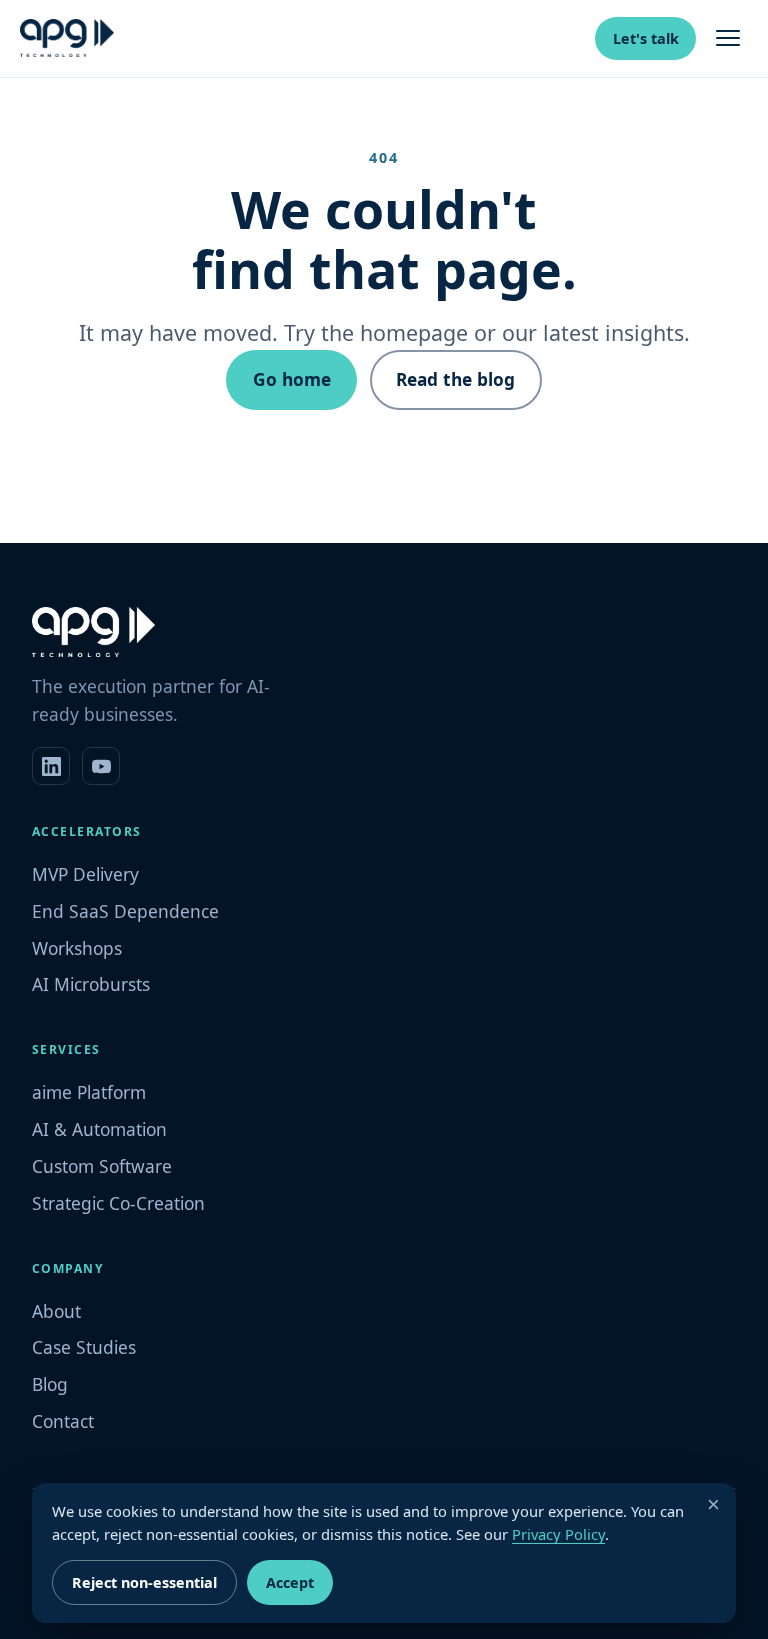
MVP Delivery (85, 874)
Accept (290, 1582)
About (56, 1311)
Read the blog (455, 379)
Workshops (77, 948)
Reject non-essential (144, 1582)
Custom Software (102, 1166)
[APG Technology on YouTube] (101, 766)
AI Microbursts (91, 984)
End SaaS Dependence (125, 911)
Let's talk (646, 38)
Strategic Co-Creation (118, 1203)
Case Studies (84, 1347)
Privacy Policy (558, 1534)
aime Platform (89, 1092)
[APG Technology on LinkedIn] (51, 766)
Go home (292, 379)
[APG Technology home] (67, 38)
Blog (50, 1384)
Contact (63, 1421)
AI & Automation (99, 1129)
